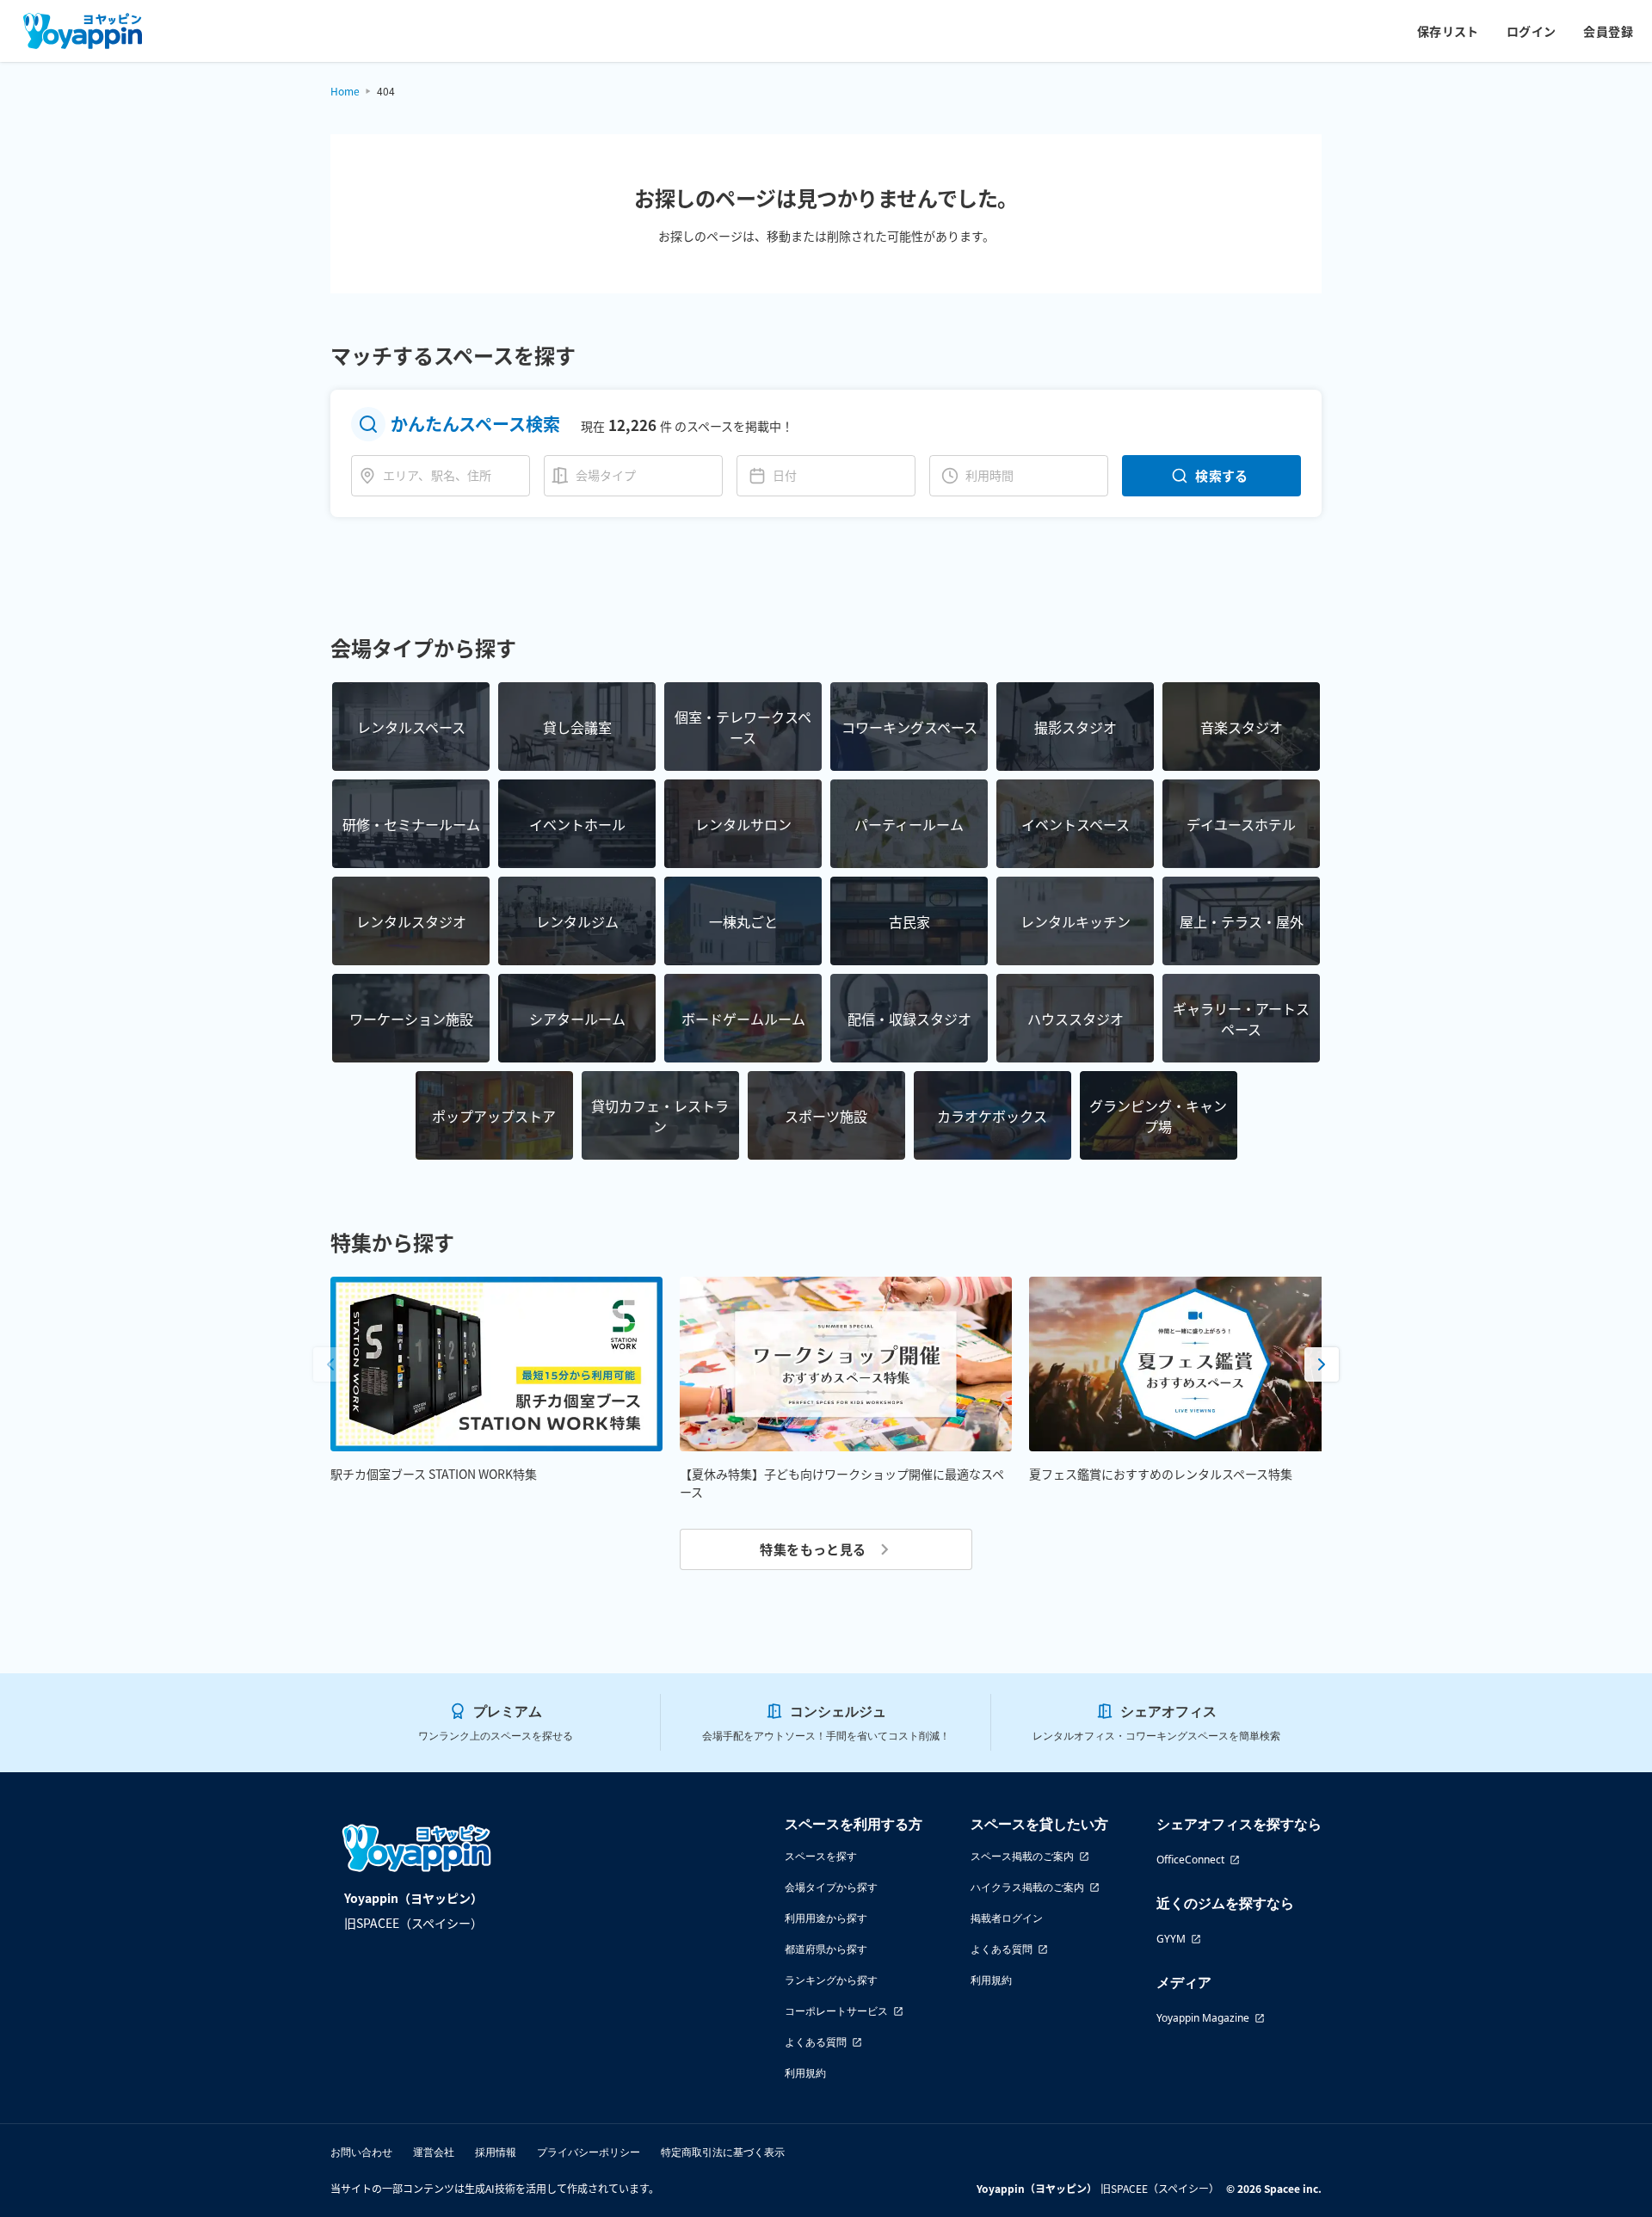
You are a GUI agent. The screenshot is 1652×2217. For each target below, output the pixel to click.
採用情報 (496, 2152)
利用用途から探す (826, 1918)
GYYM (1171, 1939)
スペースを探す (821, 1856)
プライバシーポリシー (589, 2152)
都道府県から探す (826, 1949)
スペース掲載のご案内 (1022, 1856)
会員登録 (1608, 31)
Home (345, 91)
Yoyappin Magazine (1203, 2018)
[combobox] (453, 475)
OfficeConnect (1190, 1860)
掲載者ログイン (1007, 1918)
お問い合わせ (361, 2152)
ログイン (1532, 31)
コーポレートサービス (836, 2011)
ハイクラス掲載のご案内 (1027, 1887)
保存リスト (1448, 31)
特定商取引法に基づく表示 (723, 2152)
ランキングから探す (831, 1980)
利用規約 (805, 2073)
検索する (1222, 475)
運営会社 (434, 2152)
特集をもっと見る (813, 1549)
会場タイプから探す (831, 1887)
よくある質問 (816, 2042)
